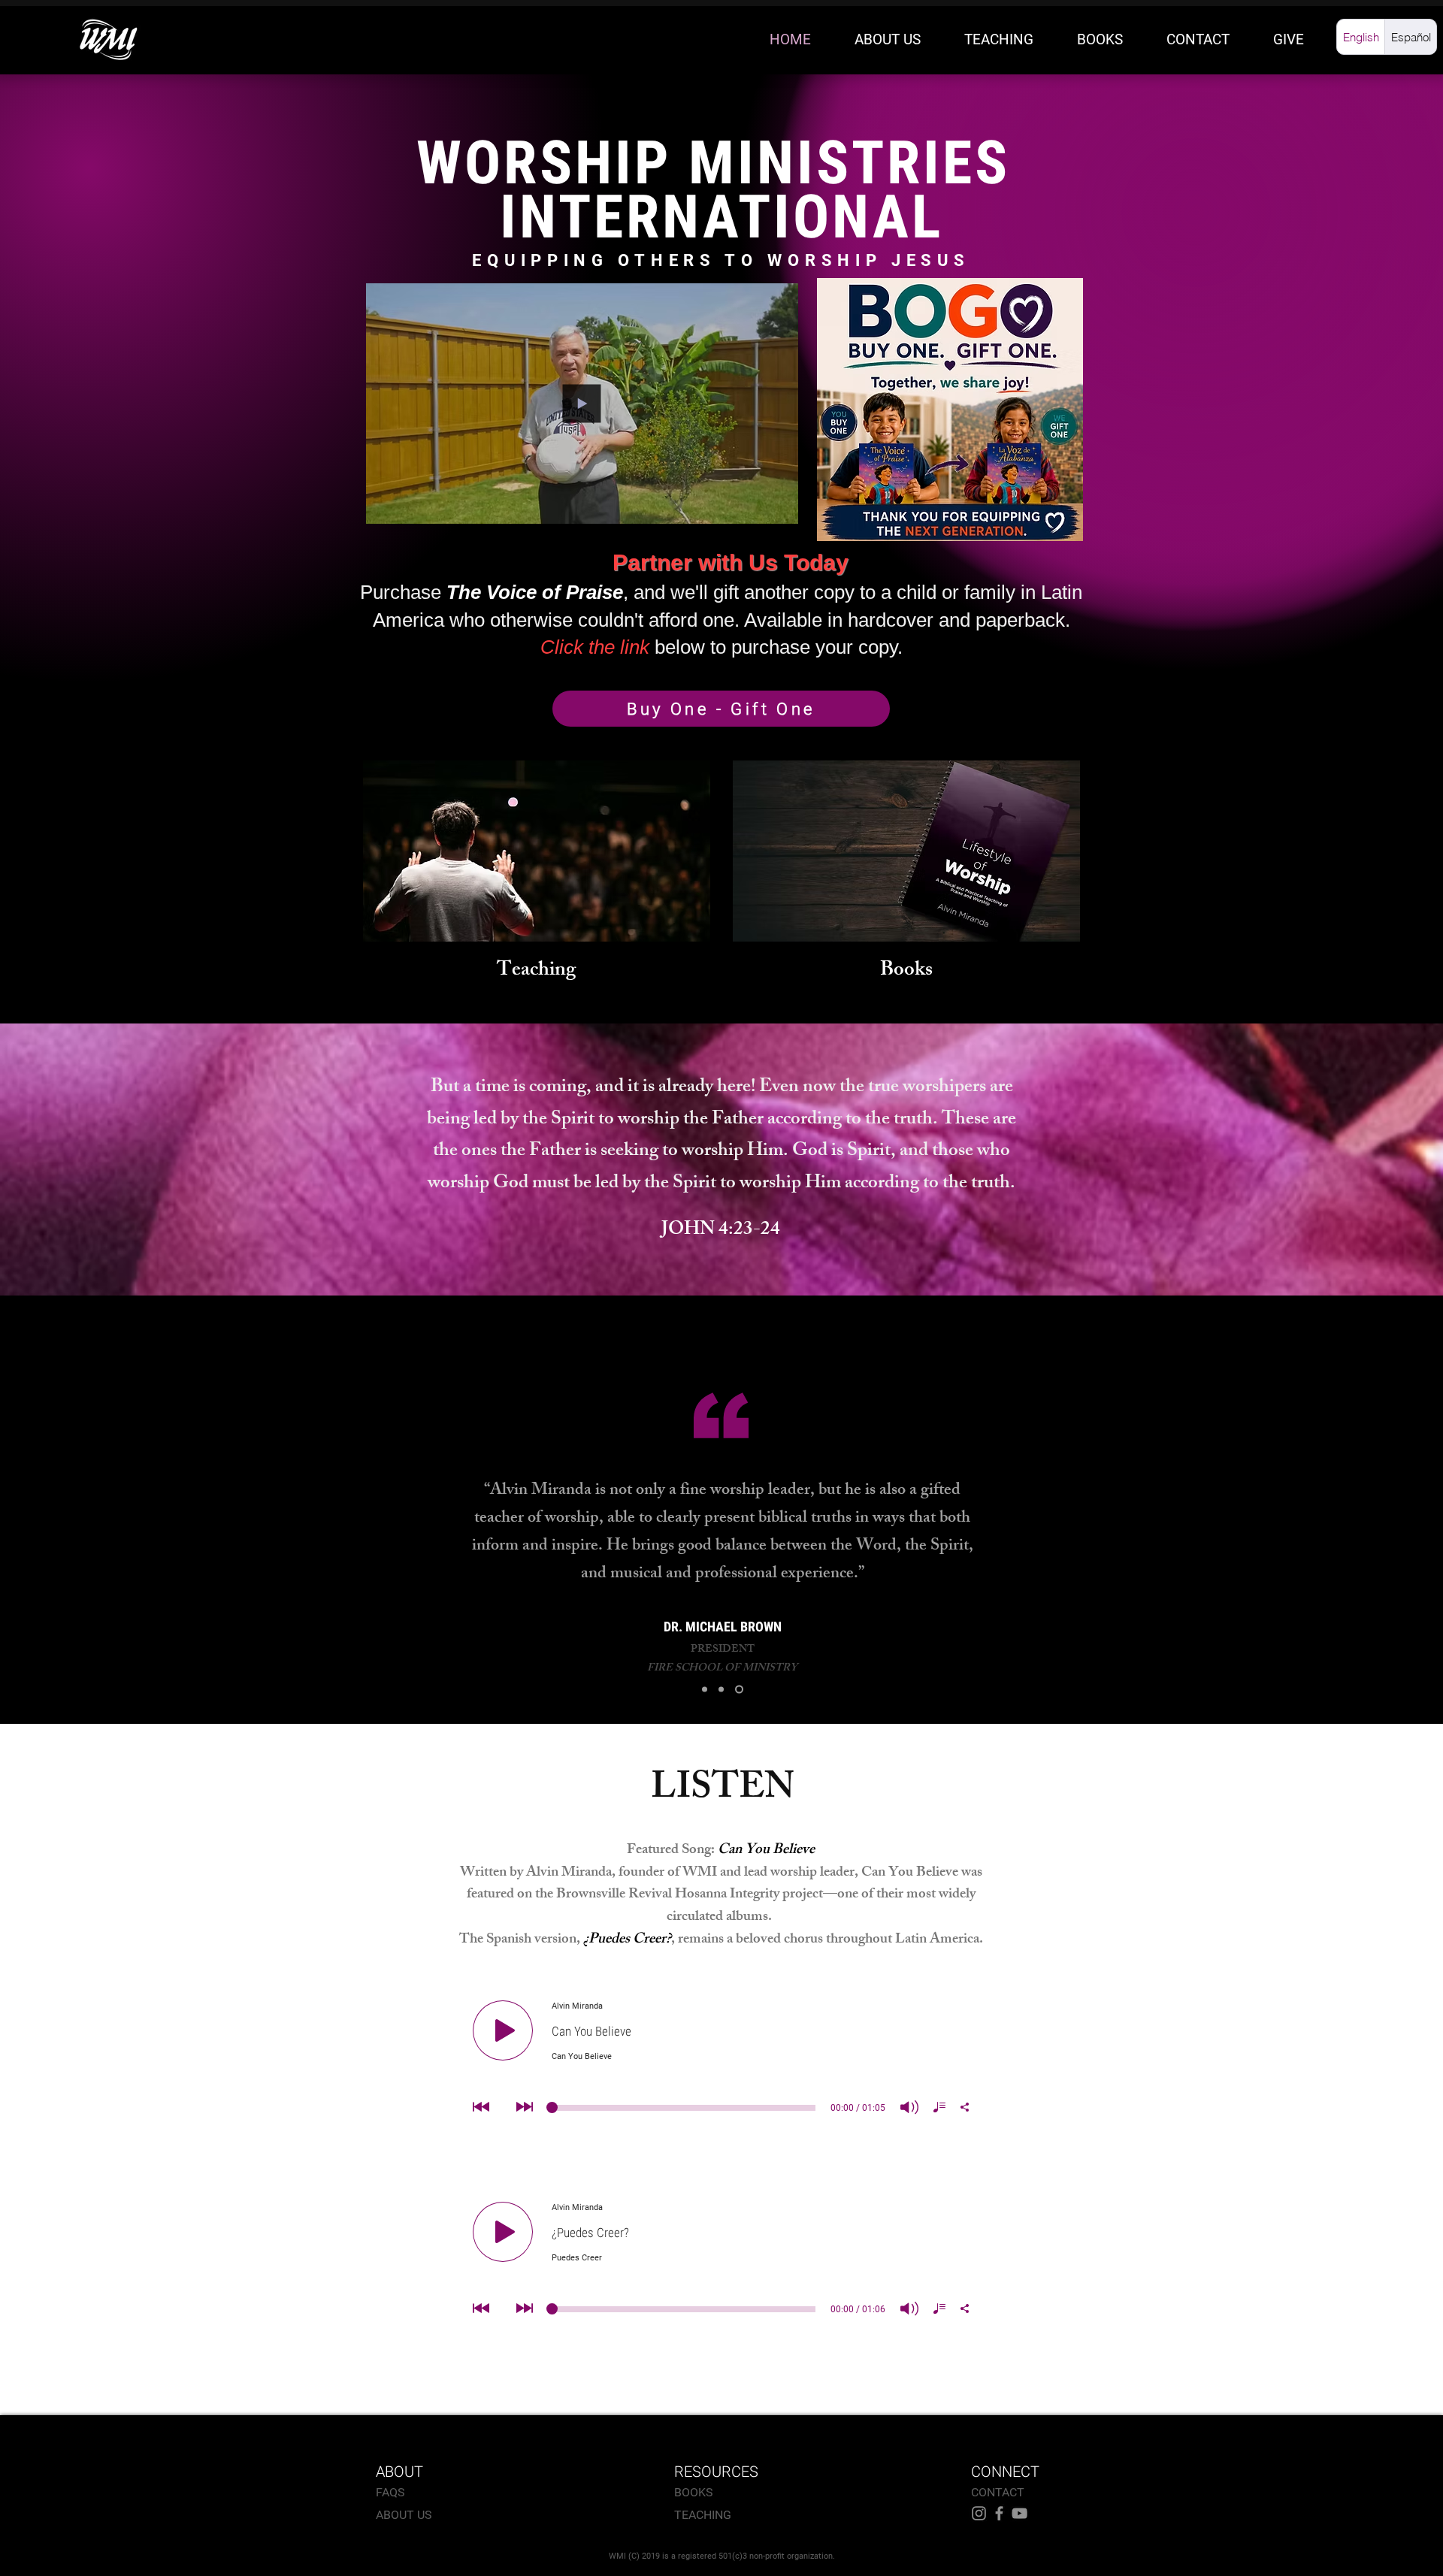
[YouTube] (1019, 2513)
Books (906, 971)
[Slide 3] (741, 1690)
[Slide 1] (706, 1690)
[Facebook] (999, 2513)
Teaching (536, 971)
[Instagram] (979, 2513)
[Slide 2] (724, 1690)
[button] (779, 507)
